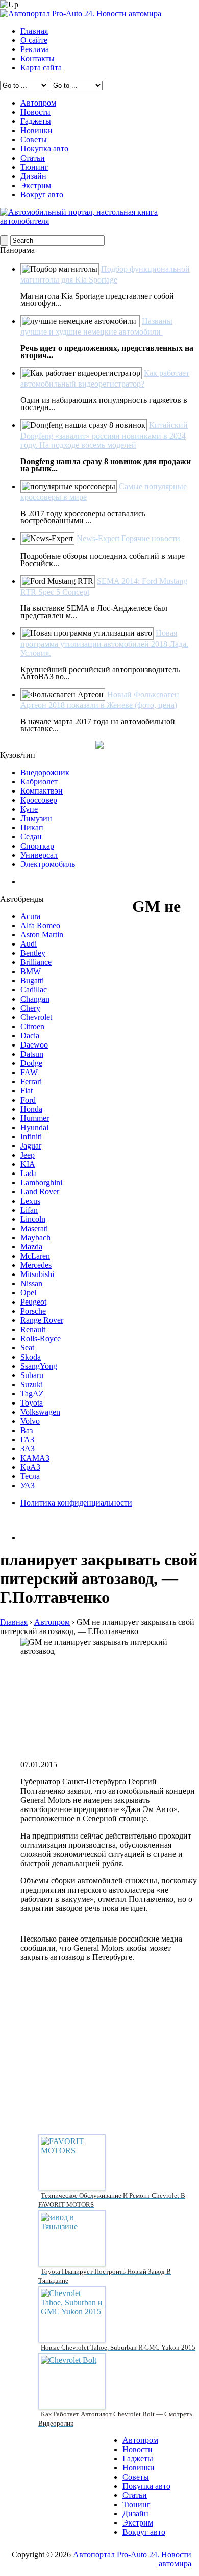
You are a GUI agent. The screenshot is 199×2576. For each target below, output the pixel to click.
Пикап (32, 827)
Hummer (35, 1118)
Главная (34, 31)
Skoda (31, 1357)
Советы (34, 139)
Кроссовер (39, 800)
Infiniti (31, 1137)
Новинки (36, 130)
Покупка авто (44, 149)
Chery (30, 1008)
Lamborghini (41, 1182)
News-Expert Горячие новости (128, 538)
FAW (29, 1072)
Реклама (35, 49)
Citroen (32, 1026)
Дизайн (33, 176)
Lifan (29, 1210)
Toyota (32, 1403)
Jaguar (31, 1146)
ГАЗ (27, 1439)
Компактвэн (42, 791)
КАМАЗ (35, 1458)
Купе (29, 809)
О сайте (34, 40)
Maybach (35, 1238)
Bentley (33, 953)
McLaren (35, 1256)
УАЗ (28, 1485)
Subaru (32, 1375)
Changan (35, 999)
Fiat (27, 1091)
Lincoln (33, 1219)
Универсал (39, 855)
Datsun (32, 1054)
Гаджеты (36, 121)
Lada (29, 1173)
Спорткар (37, 846)
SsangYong (39, 1366)
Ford (28, 1100)
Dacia (30, 1036)
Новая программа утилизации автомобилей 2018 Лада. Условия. (104, 643)
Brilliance (36, 962)
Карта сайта (41, 68)
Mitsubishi (37, 1274)
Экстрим (36, 185)
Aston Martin (42, 935)
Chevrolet (36, 1017)
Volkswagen (40, 1412)
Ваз (27, 1430)
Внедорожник (45, 772)
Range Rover (42, 1320)
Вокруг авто (42, 195)
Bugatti (32, 980)
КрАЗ (30, 1467)
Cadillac (34, 990)
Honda (31, 1109)
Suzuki (32, 1384)
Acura (30, 916)
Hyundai (34, 1127)
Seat (27, 1348)
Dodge (31, 1063)
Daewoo (34, 1045)
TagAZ (32, 1394)
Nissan (31, 1283)
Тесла (30, 1476)
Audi (29, 944)
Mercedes (36, 1265)
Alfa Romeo (40, 925)
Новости (35, 112)
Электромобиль (48, 864)
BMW (31, 971)
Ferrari (31, 1081)
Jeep (28, 1155)
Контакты (38, 58)
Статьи (33, 158)
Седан (31, 837)
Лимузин (36, 818)
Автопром (38, 103)
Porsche (33, 1311)
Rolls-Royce (41, 1338)
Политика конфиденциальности (76, 1503)
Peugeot (33, 1302)
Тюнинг (34, 167)
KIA (28, 1164)
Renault (33, 1329)
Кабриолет (39, 782)
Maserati (34, 1228)
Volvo (30, 1421)
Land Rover (40, 1192)
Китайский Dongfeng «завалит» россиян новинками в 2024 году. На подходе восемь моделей (104, 435)
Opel (28, 1293)
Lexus (30, 1201)
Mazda (31, 1247)
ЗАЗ (28, 1449)
